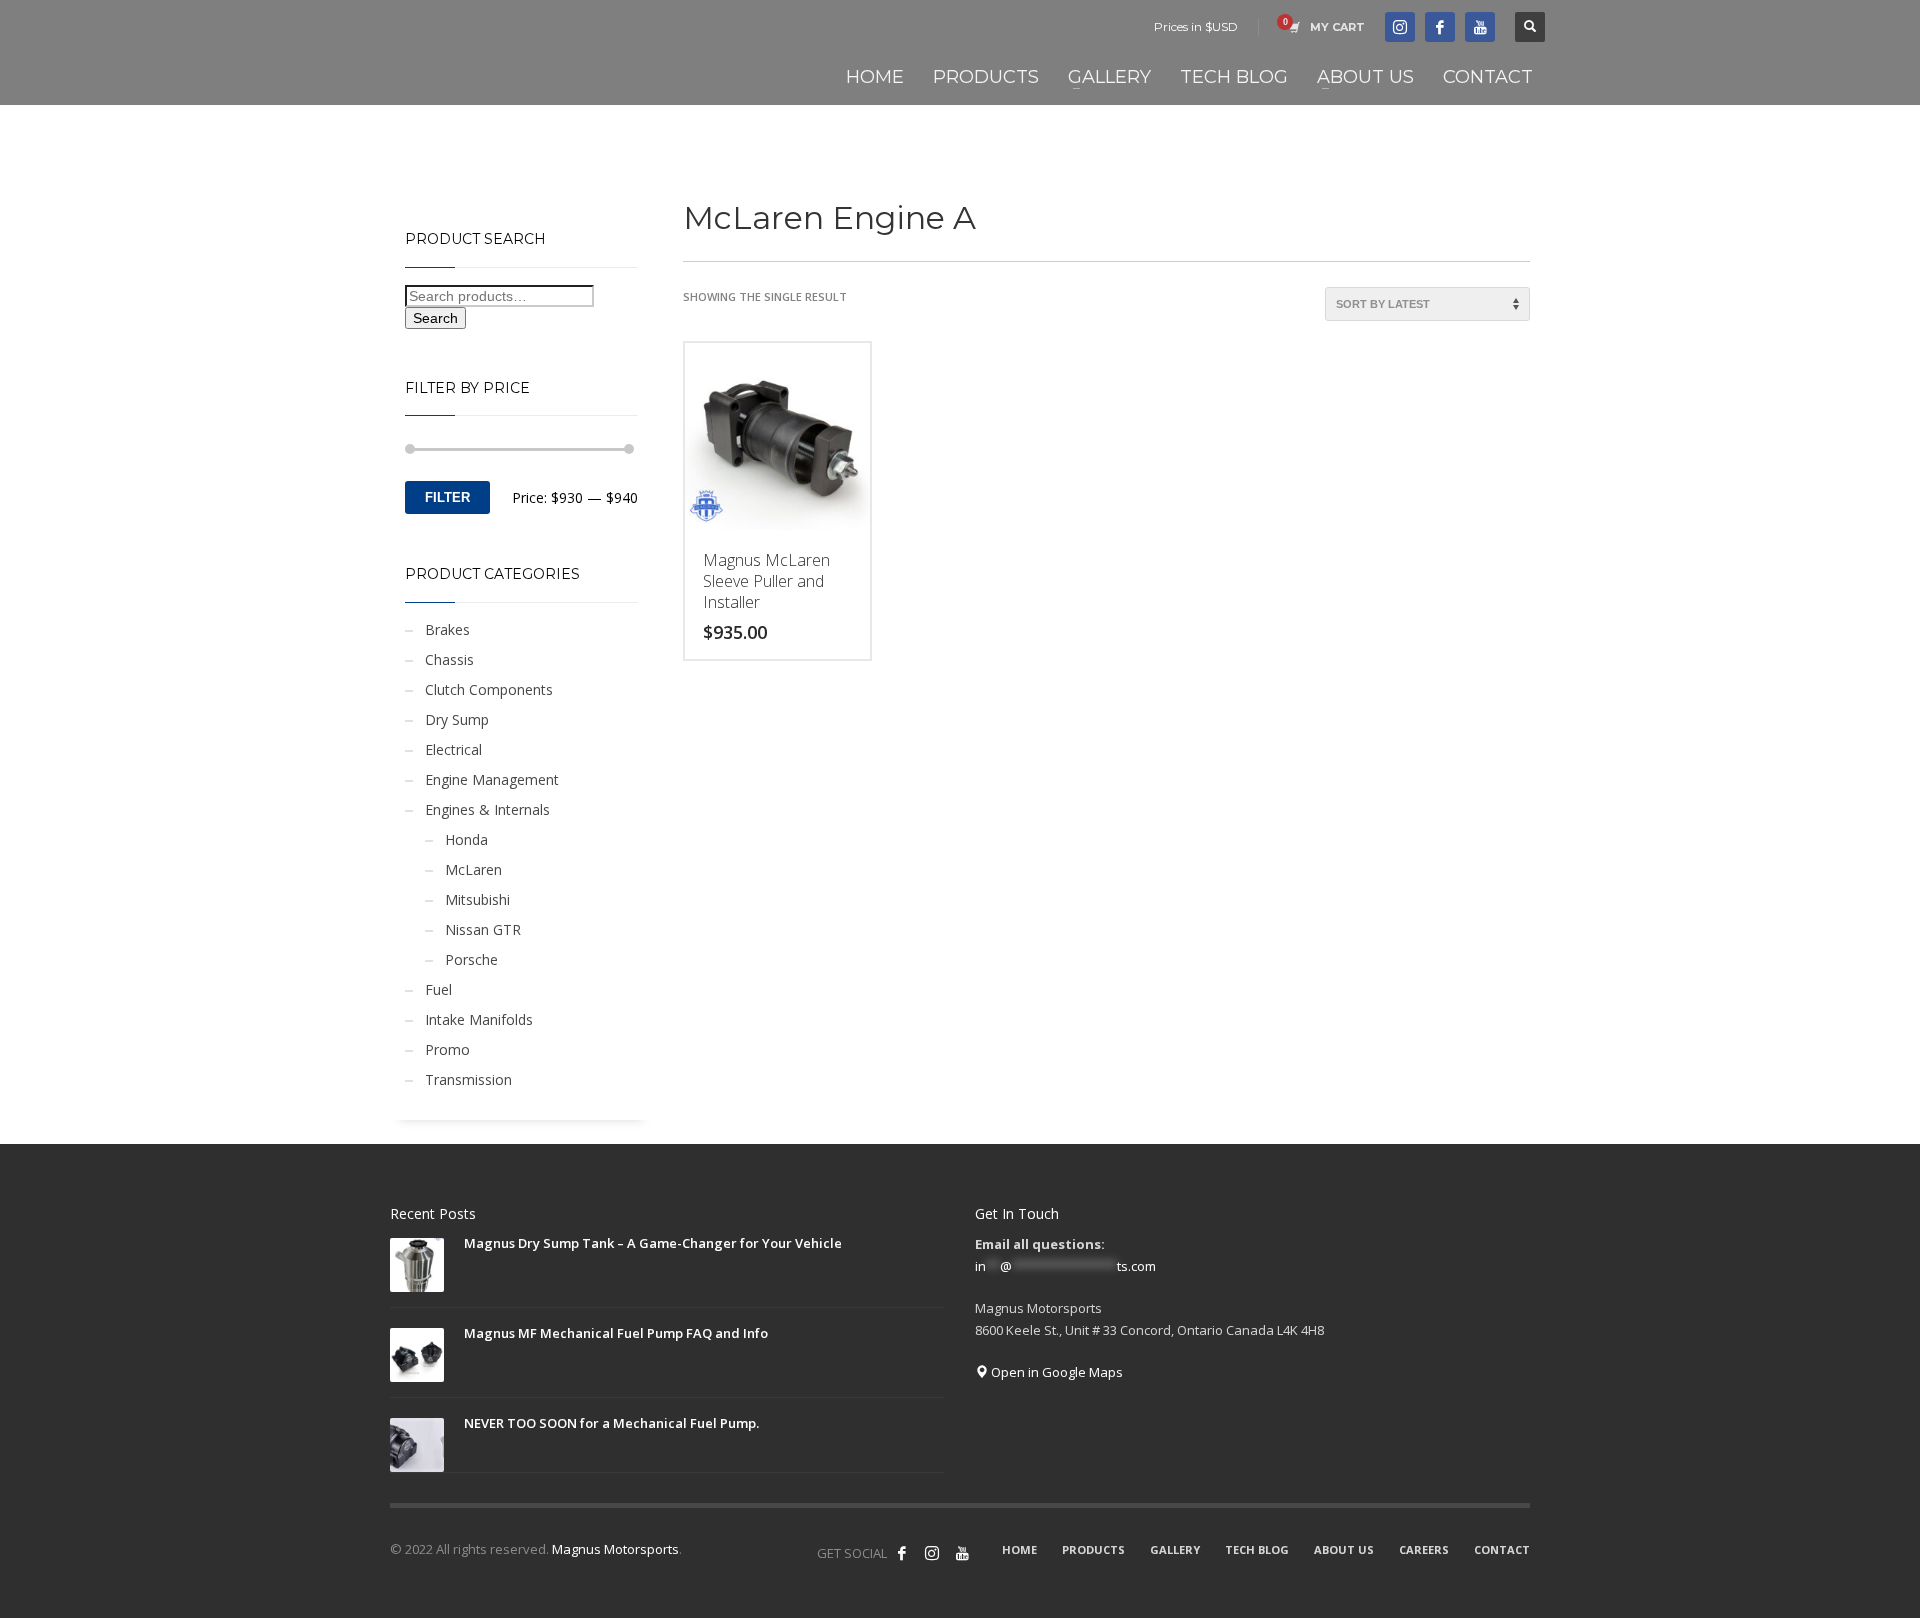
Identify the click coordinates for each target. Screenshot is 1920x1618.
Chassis (449, 659)
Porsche (471, 959)
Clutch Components (489, 689)
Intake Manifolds (479, 1019)
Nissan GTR (483, 929)
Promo (447, 1049)
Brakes (447, 629)
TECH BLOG (1257, 1549)
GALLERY (1175, 1549)
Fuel (438, 989)
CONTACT (1502, 1549)
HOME (1019, 1549)
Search (435, 318)
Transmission (468, 1079)
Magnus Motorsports (615, 1549)
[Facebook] (1440, 27)
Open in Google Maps (1055, 1372)
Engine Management (492, 779)
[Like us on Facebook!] (902, 1553)
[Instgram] (1400, 27)
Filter (447, 497)
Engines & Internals (487, 809)
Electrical (453, 749)
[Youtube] (1480, 27)
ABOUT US (1344, 1549)
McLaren (473, 869)
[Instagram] (932, 1553)
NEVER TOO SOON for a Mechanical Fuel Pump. (611, 1423)
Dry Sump (457, 719)
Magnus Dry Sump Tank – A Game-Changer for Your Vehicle (653, 1243)
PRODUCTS (1093, 1549)
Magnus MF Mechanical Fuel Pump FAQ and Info (616, 1333)
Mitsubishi (477, 899)
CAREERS (1424, 1549)
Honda (466, 839)
